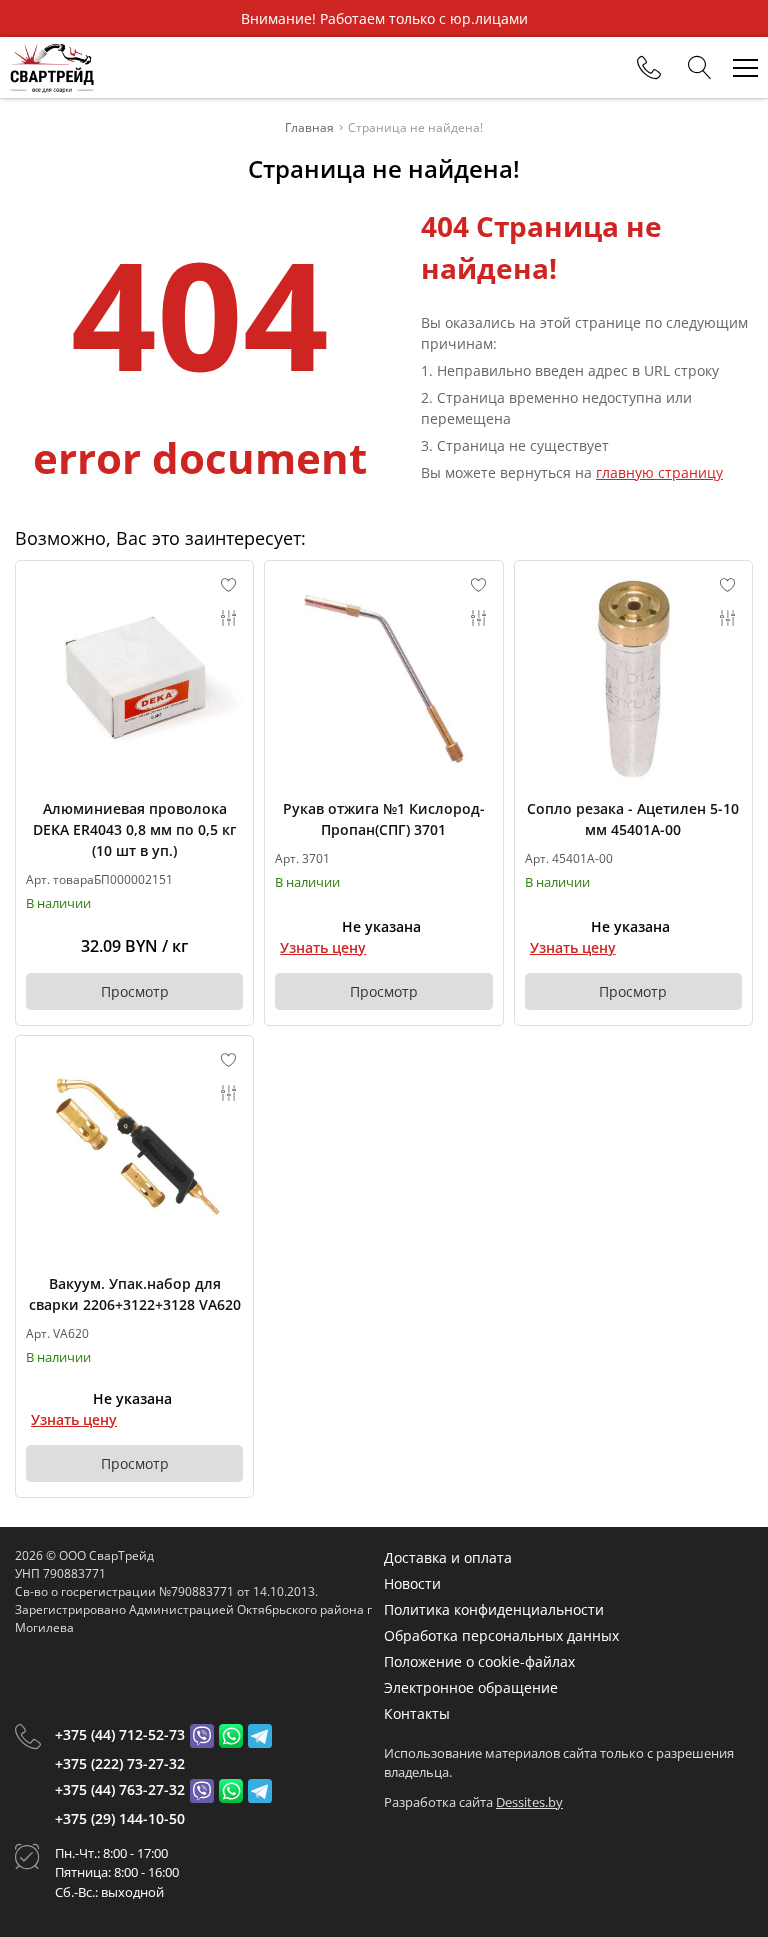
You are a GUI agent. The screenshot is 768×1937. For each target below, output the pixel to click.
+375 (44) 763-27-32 (120, 1789)
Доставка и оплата (448, 1557)
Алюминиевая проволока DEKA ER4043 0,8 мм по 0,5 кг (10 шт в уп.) (134, 829)
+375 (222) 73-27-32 (120, 1763)
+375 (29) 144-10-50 (120, 1818)
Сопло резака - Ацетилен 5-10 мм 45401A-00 (633, 819)
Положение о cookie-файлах (479, 1661)
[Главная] (52, 67)
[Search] (700, 68)
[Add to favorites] (229, 585)
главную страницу (659, 472)
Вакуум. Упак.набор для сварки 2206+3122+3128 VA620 (135, 1294)
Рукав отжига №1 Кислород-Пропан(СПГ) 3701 (384, 819)
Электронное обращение (471, 1687)
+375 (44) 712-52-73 (120, 1734)
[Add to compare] (229, 618)
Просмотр (135, 991)
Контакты (417, 1713)
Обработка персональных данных (501, 1635)
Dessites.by (529, 1802)
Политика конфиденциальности (494, 1609)
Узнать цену (323, 947)
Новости (412, 1583)
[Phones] (649, 68)
